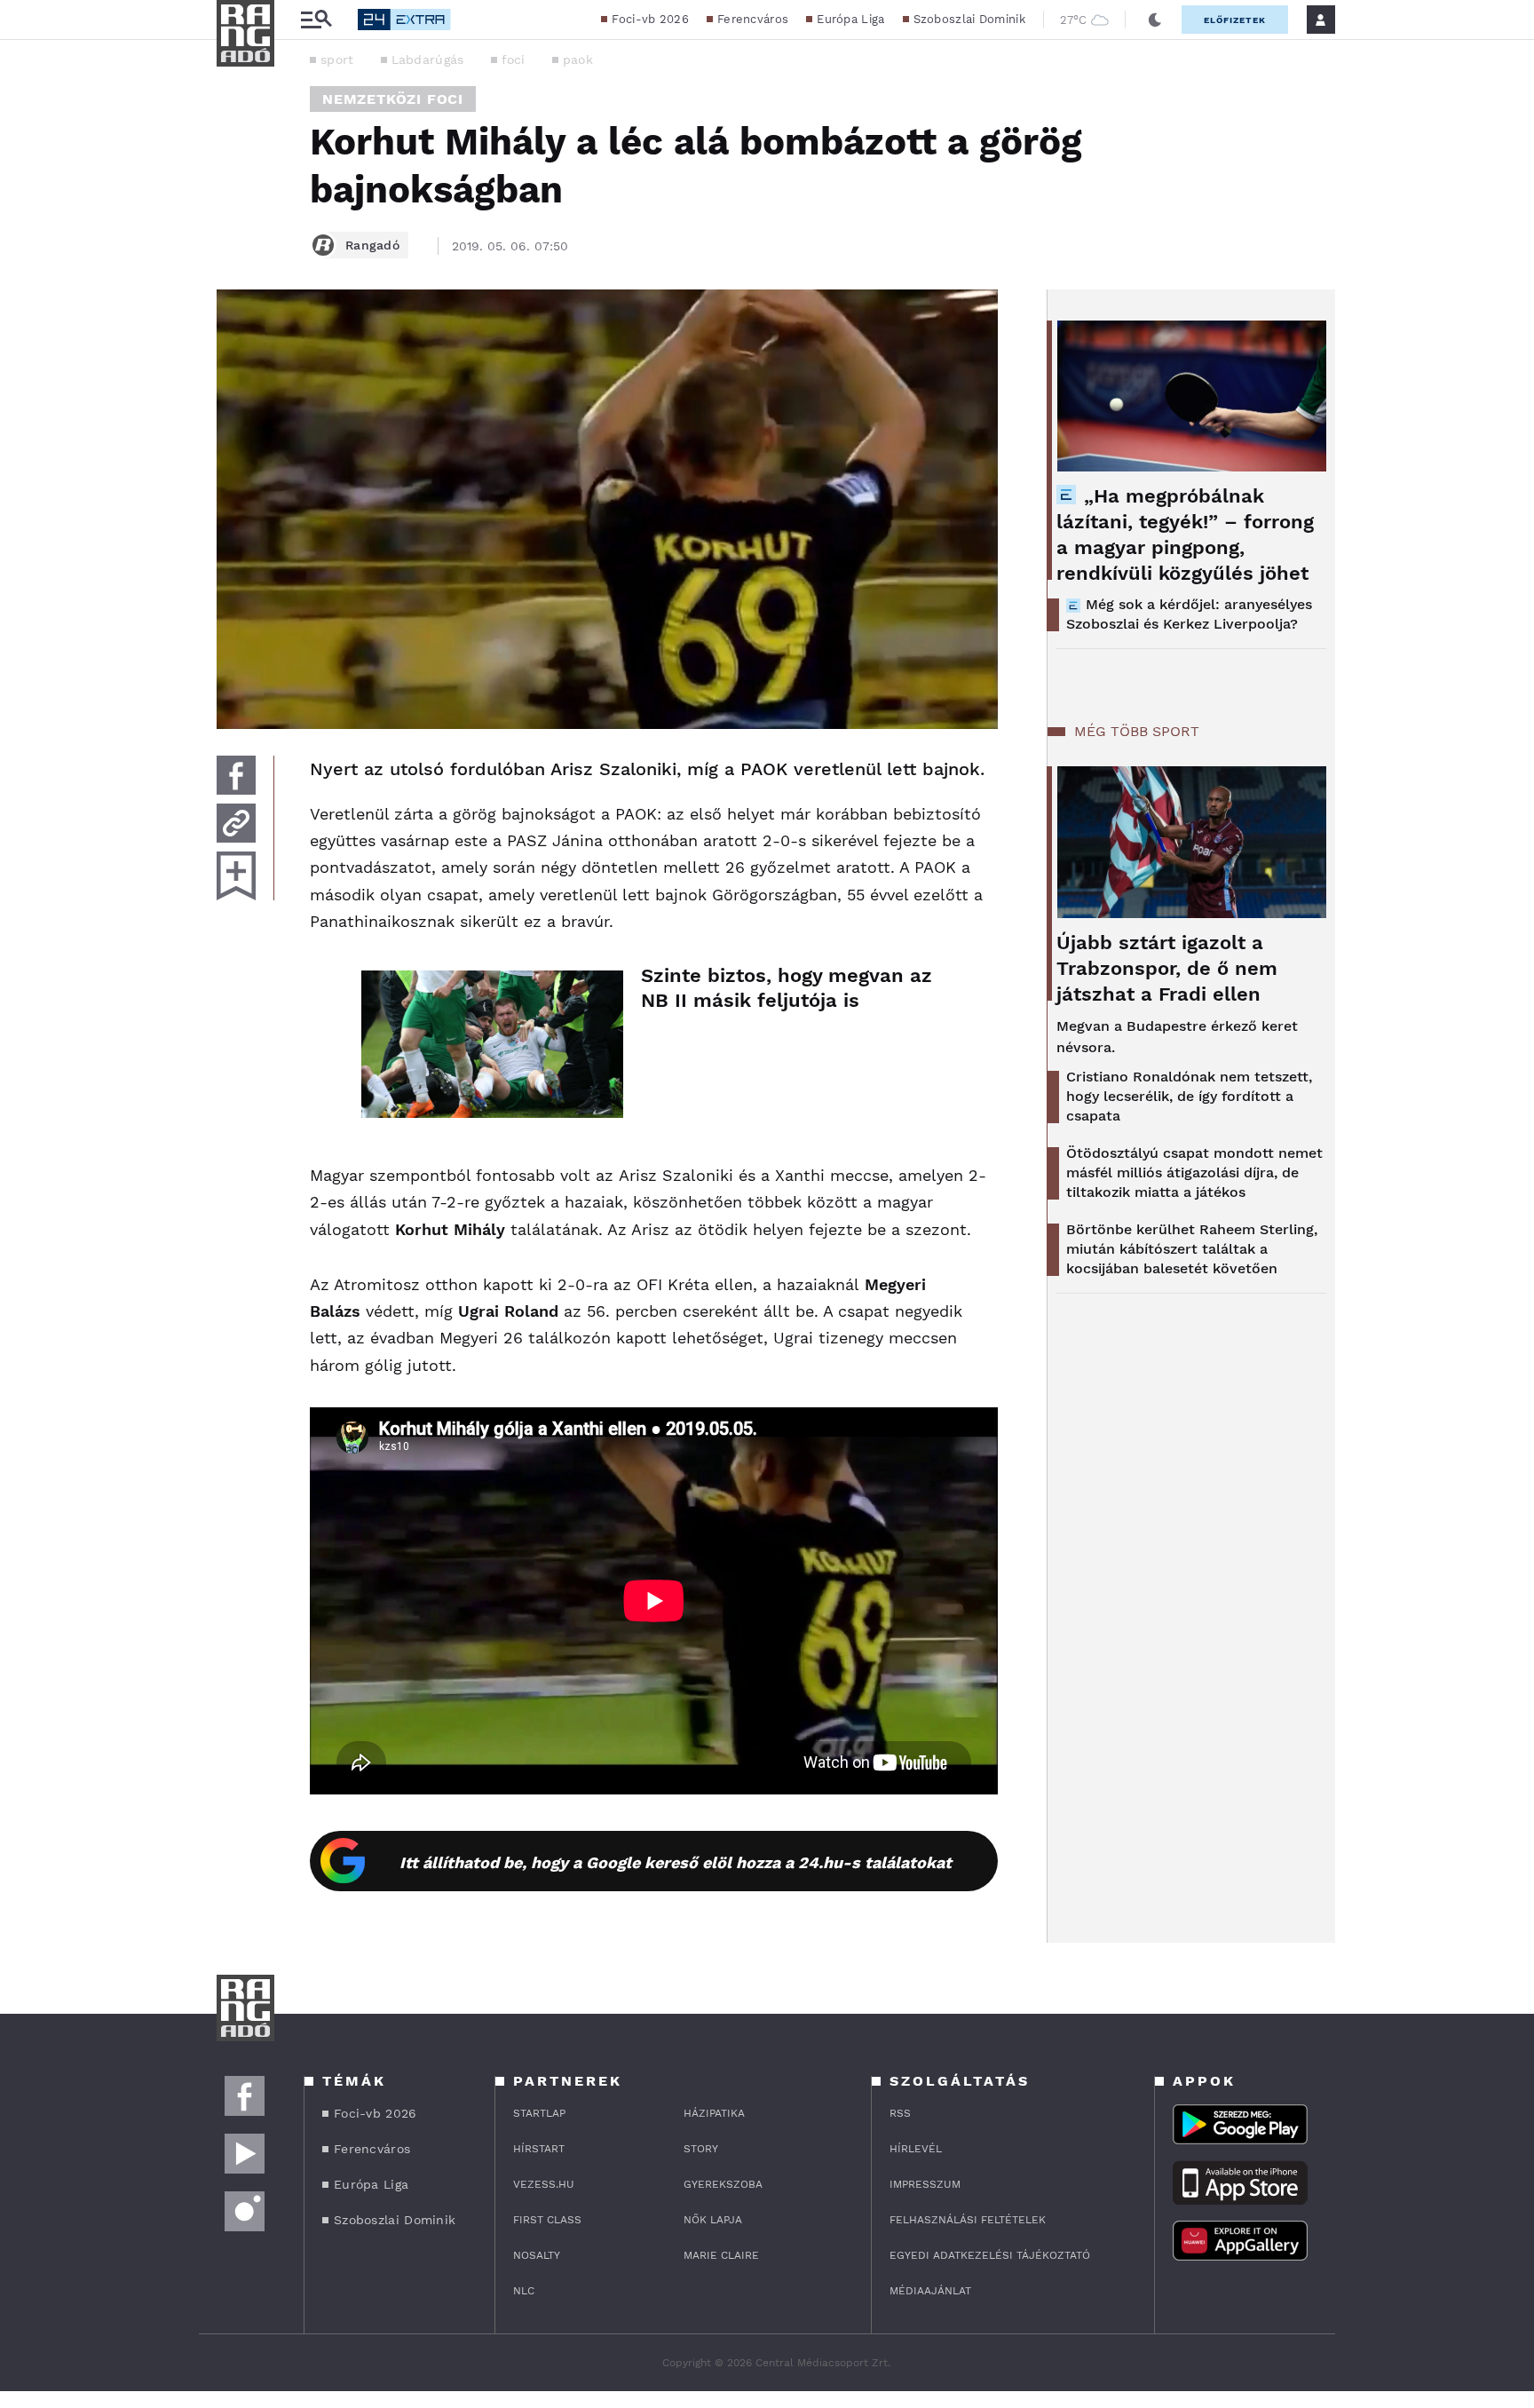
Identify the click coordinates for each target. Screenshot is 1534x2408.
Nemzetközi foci (393, 99)
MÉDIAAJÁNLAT (930, 2291)
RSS (900, 2113)
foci (514, 59)
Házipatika (714, 2113)
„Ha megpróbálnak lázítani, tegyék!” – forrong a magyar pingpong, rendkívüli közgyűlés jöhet (1185, 535)
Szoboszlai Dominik (969, 19)
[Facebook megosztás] (236, 775)
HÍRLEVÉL (916, 2149)
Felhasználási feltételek (968, 2220)
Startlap (539, 2113)
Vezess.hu (544, 2184)
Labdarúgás (428, 59)
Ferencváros (753, 19)
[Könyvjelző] (236, 876)
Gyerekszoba (723, 2184)
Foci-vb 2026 (650, 19)
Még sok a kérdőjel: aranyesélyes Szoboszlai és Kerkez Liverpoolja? (1189, 614)
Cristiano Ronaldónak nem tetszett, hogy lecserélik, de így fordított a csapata (1189, 1096)
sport (337, 59)
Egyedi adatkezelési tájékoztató (990, 2255)
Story (701, 2149)
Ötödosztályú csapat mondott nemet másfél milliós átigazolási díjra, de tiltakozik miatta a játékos (1194, 1172)
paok (578, 59)
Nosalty (537, 2255)
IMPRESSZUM (925, 2184)
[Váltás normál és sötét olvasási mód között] (1155, 20)
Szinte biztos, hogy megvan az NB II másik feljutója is (787, 988)
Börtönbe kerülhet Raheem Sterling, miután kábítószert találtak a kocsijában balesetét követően (1192, 1249)
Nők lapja (713, 2220)
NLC (524, 2291)
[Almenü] (316, 20)
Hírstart (539, 2149)
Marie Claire (721, 2255)
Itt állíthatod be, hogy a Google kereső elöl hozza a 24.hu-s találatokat (676, 1862)
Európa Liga (850, 19)
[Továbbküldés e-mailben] (236, 823)
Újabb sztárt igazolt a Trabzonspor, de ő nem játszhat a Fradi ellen (1167, 968)
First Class (547, 2220)
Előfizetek (1235, 20)
